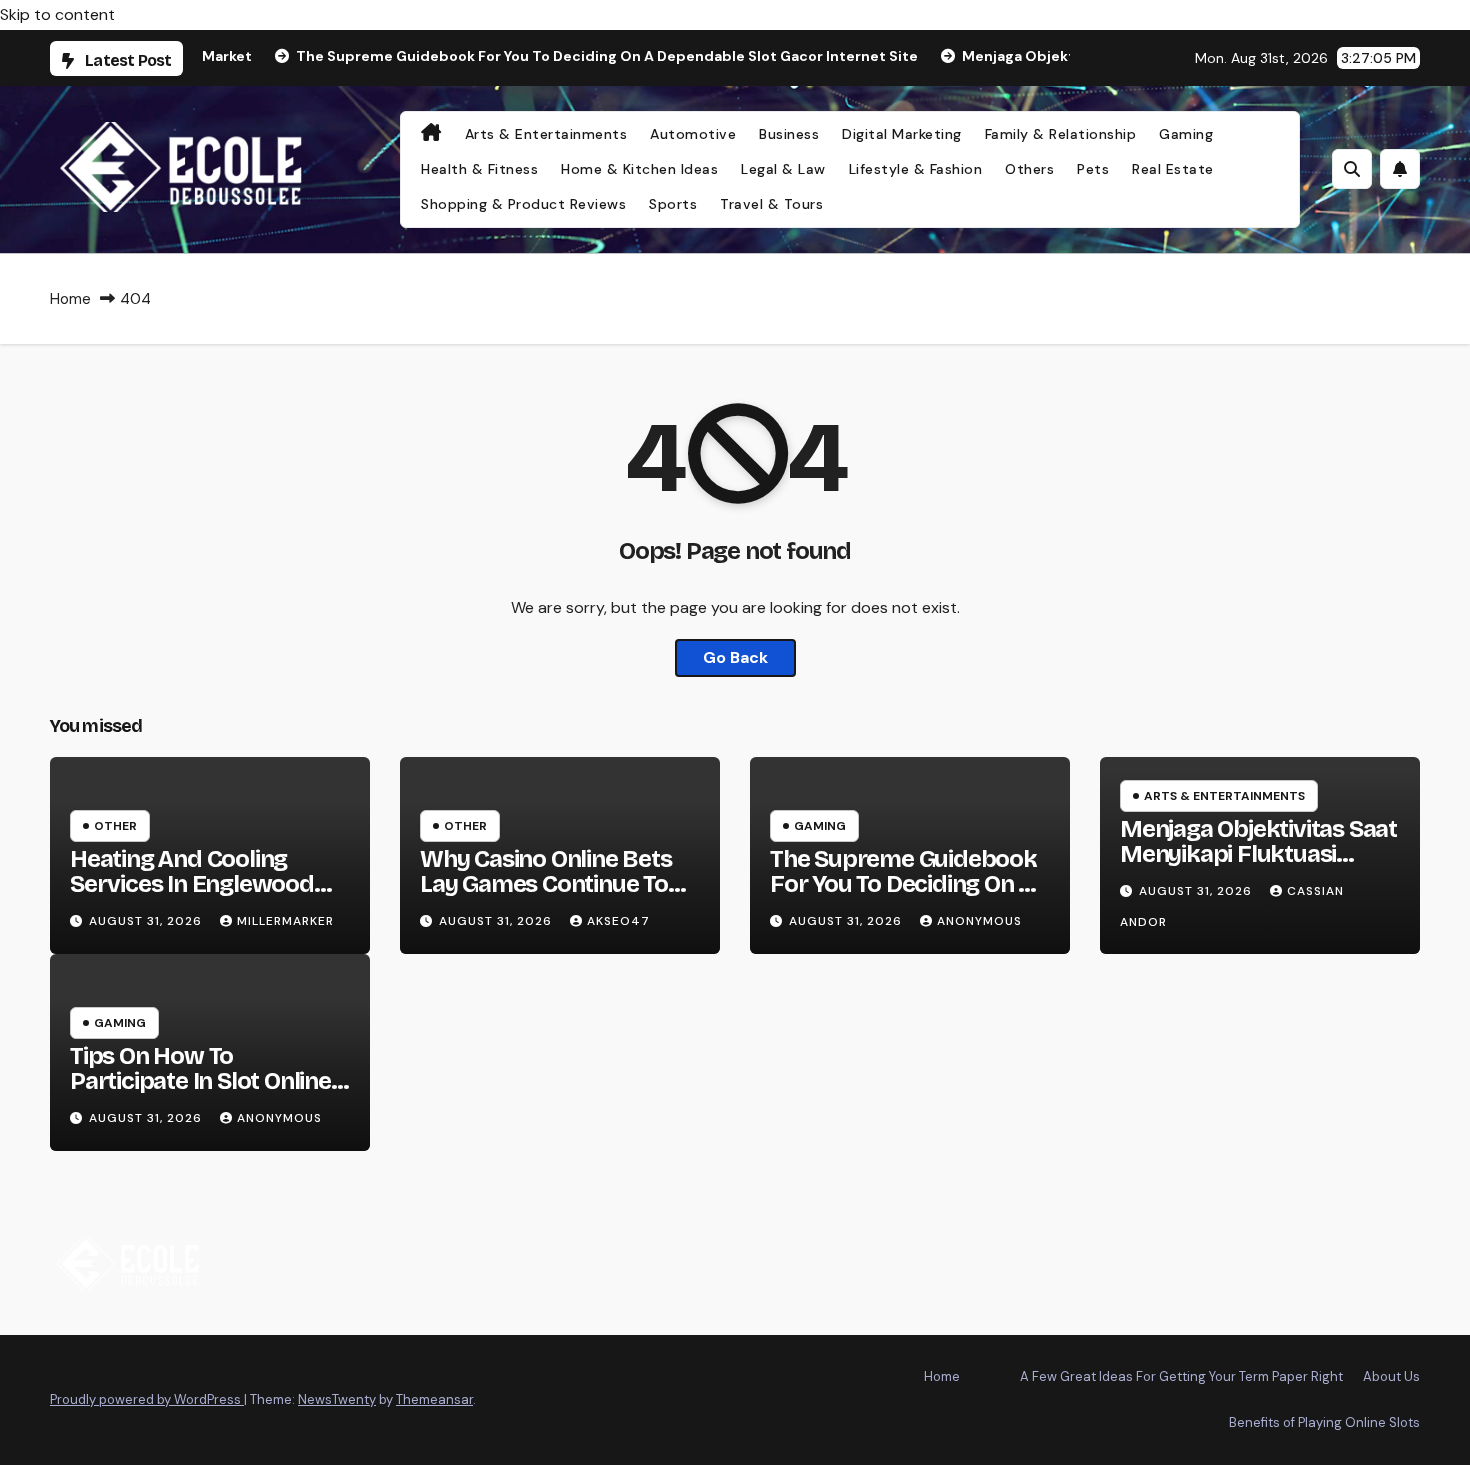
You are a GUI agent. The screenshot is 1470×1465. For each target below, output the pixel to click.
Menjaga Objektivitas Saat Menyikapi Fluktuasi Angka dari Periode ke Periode (1258, 866)
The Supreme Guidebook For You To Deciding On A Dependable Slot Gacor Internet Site (903, 896)
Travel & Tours (771, 204)
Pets (1093, 169)
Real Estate (1173, 169)
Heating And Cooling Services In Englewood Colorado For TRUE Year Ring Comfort (198, 896)
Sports (673, 204)
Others (1029, 169)
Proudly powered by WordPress (147, 1399)
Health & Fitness (479, 169)
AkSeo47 (618, 921)
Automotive (693, 134)
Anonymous (979, 921)
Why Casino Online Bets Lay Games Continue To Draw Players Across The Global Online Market (553, 896)
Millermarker (285, 921)
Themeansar (434, 1399)
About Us (1391, 1376)
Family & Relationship (1061, 134)
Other (115, 826)
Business (789, 134)
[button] (1352, 169)
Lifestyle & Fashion (916, 169)
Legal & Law (783, 169)
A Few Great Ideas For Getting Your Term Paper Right (1181, 1376)
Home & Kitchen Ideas (639, 169)
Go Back (735, 657)
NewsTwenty (337, 1399)
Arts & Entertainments (546, 134)
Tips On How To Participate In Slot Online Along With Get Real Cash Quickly (204, 1093)
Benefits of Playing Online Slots (1324, 1422)
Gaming (1186, 134)
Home (70, 299)
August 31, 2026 (147, 921)
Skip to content (57, 14)
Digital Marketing (902, 134)
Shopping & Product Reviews (523, 204)
